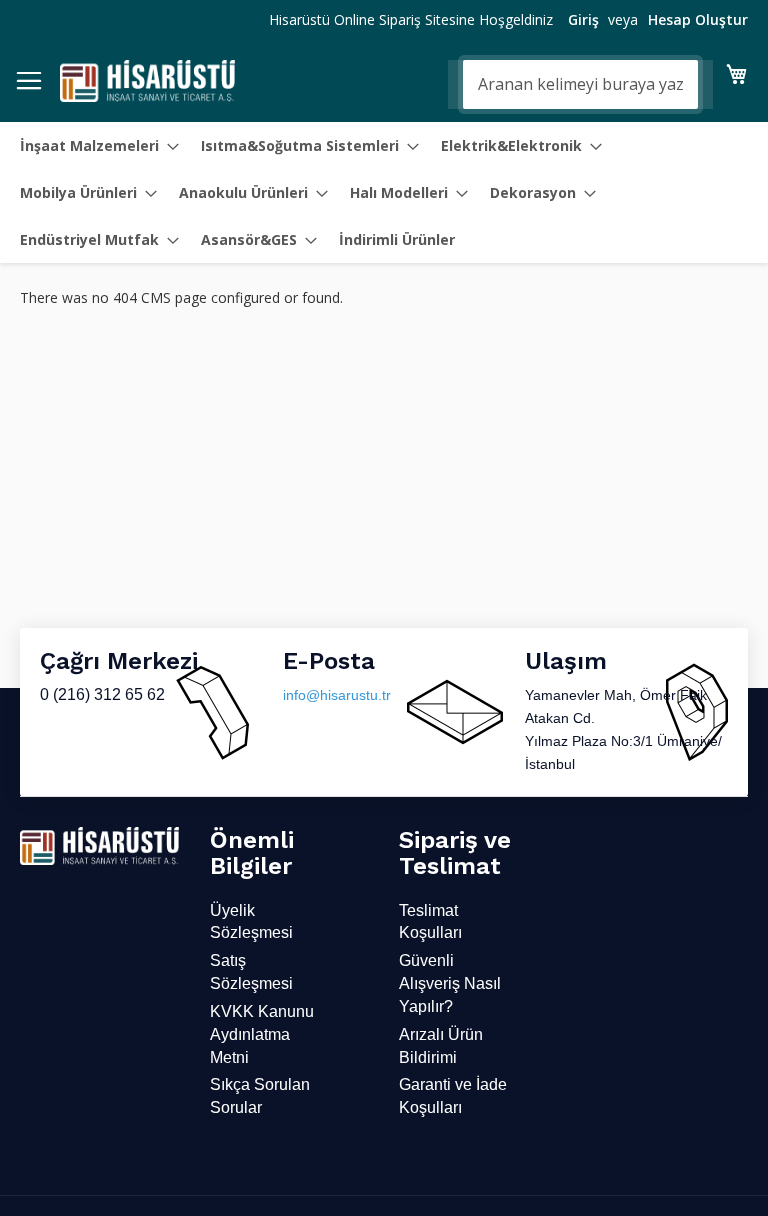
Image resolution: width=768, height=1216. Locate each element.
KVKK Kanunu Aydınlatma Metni (262, 1034)
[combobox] (580, 84)
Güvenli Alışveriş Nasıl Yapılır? (450, 983)
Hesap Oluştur (698, 19)
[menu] (384, 192)
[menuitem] (93, 145)
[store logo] (147, 81)
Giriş (583, 19)
